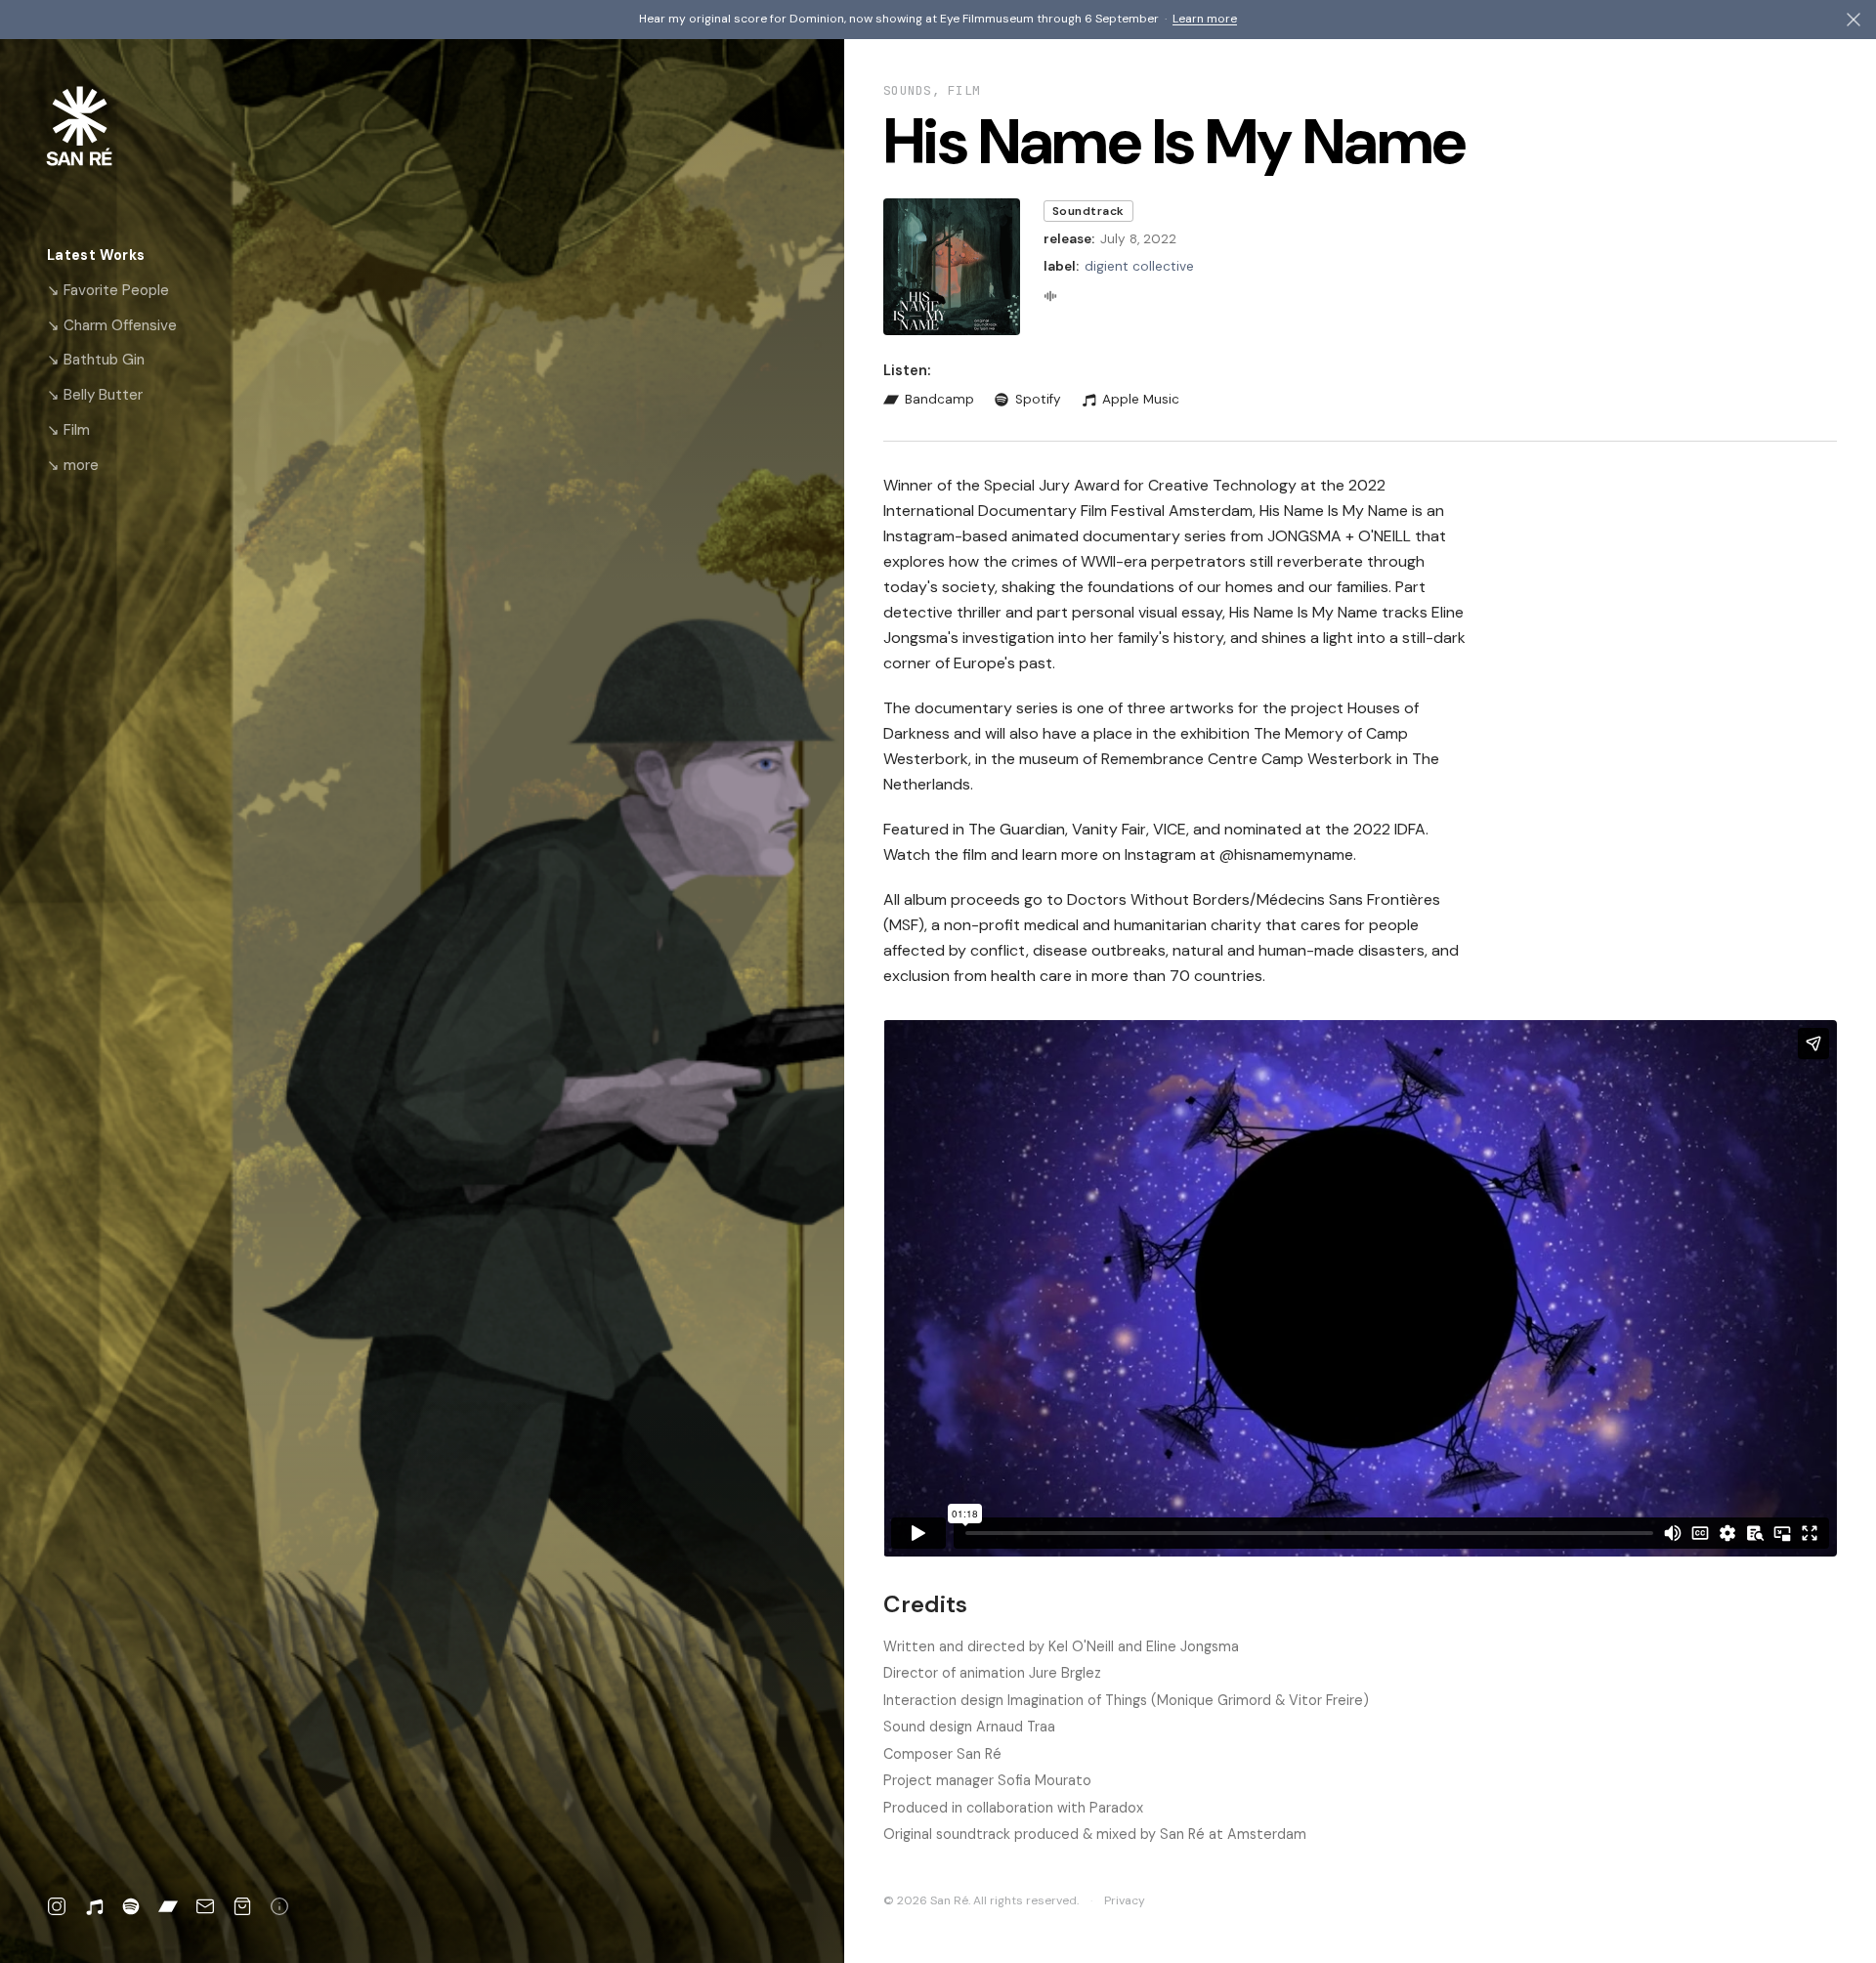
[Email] (205, 1906)
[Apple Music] (94, 1906)
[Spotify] (131, 1906)
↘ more (73, 465)
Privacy (1125, 1900)
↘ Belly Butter (95, 395)
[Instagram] (57, 1906)
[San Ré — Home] (110, 126)
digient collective (1139, 266)
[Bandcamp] (168, 1906)
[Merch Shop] (242, 1906)
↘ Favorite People (108, 290)
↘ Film (68, 430)
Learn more (1205, 19)
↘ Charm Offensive (112, 325)
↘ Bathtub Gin (96, 360)
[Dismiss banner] (1854, 20)
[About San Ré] (279, 1906)
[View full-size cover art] (952, 267)
